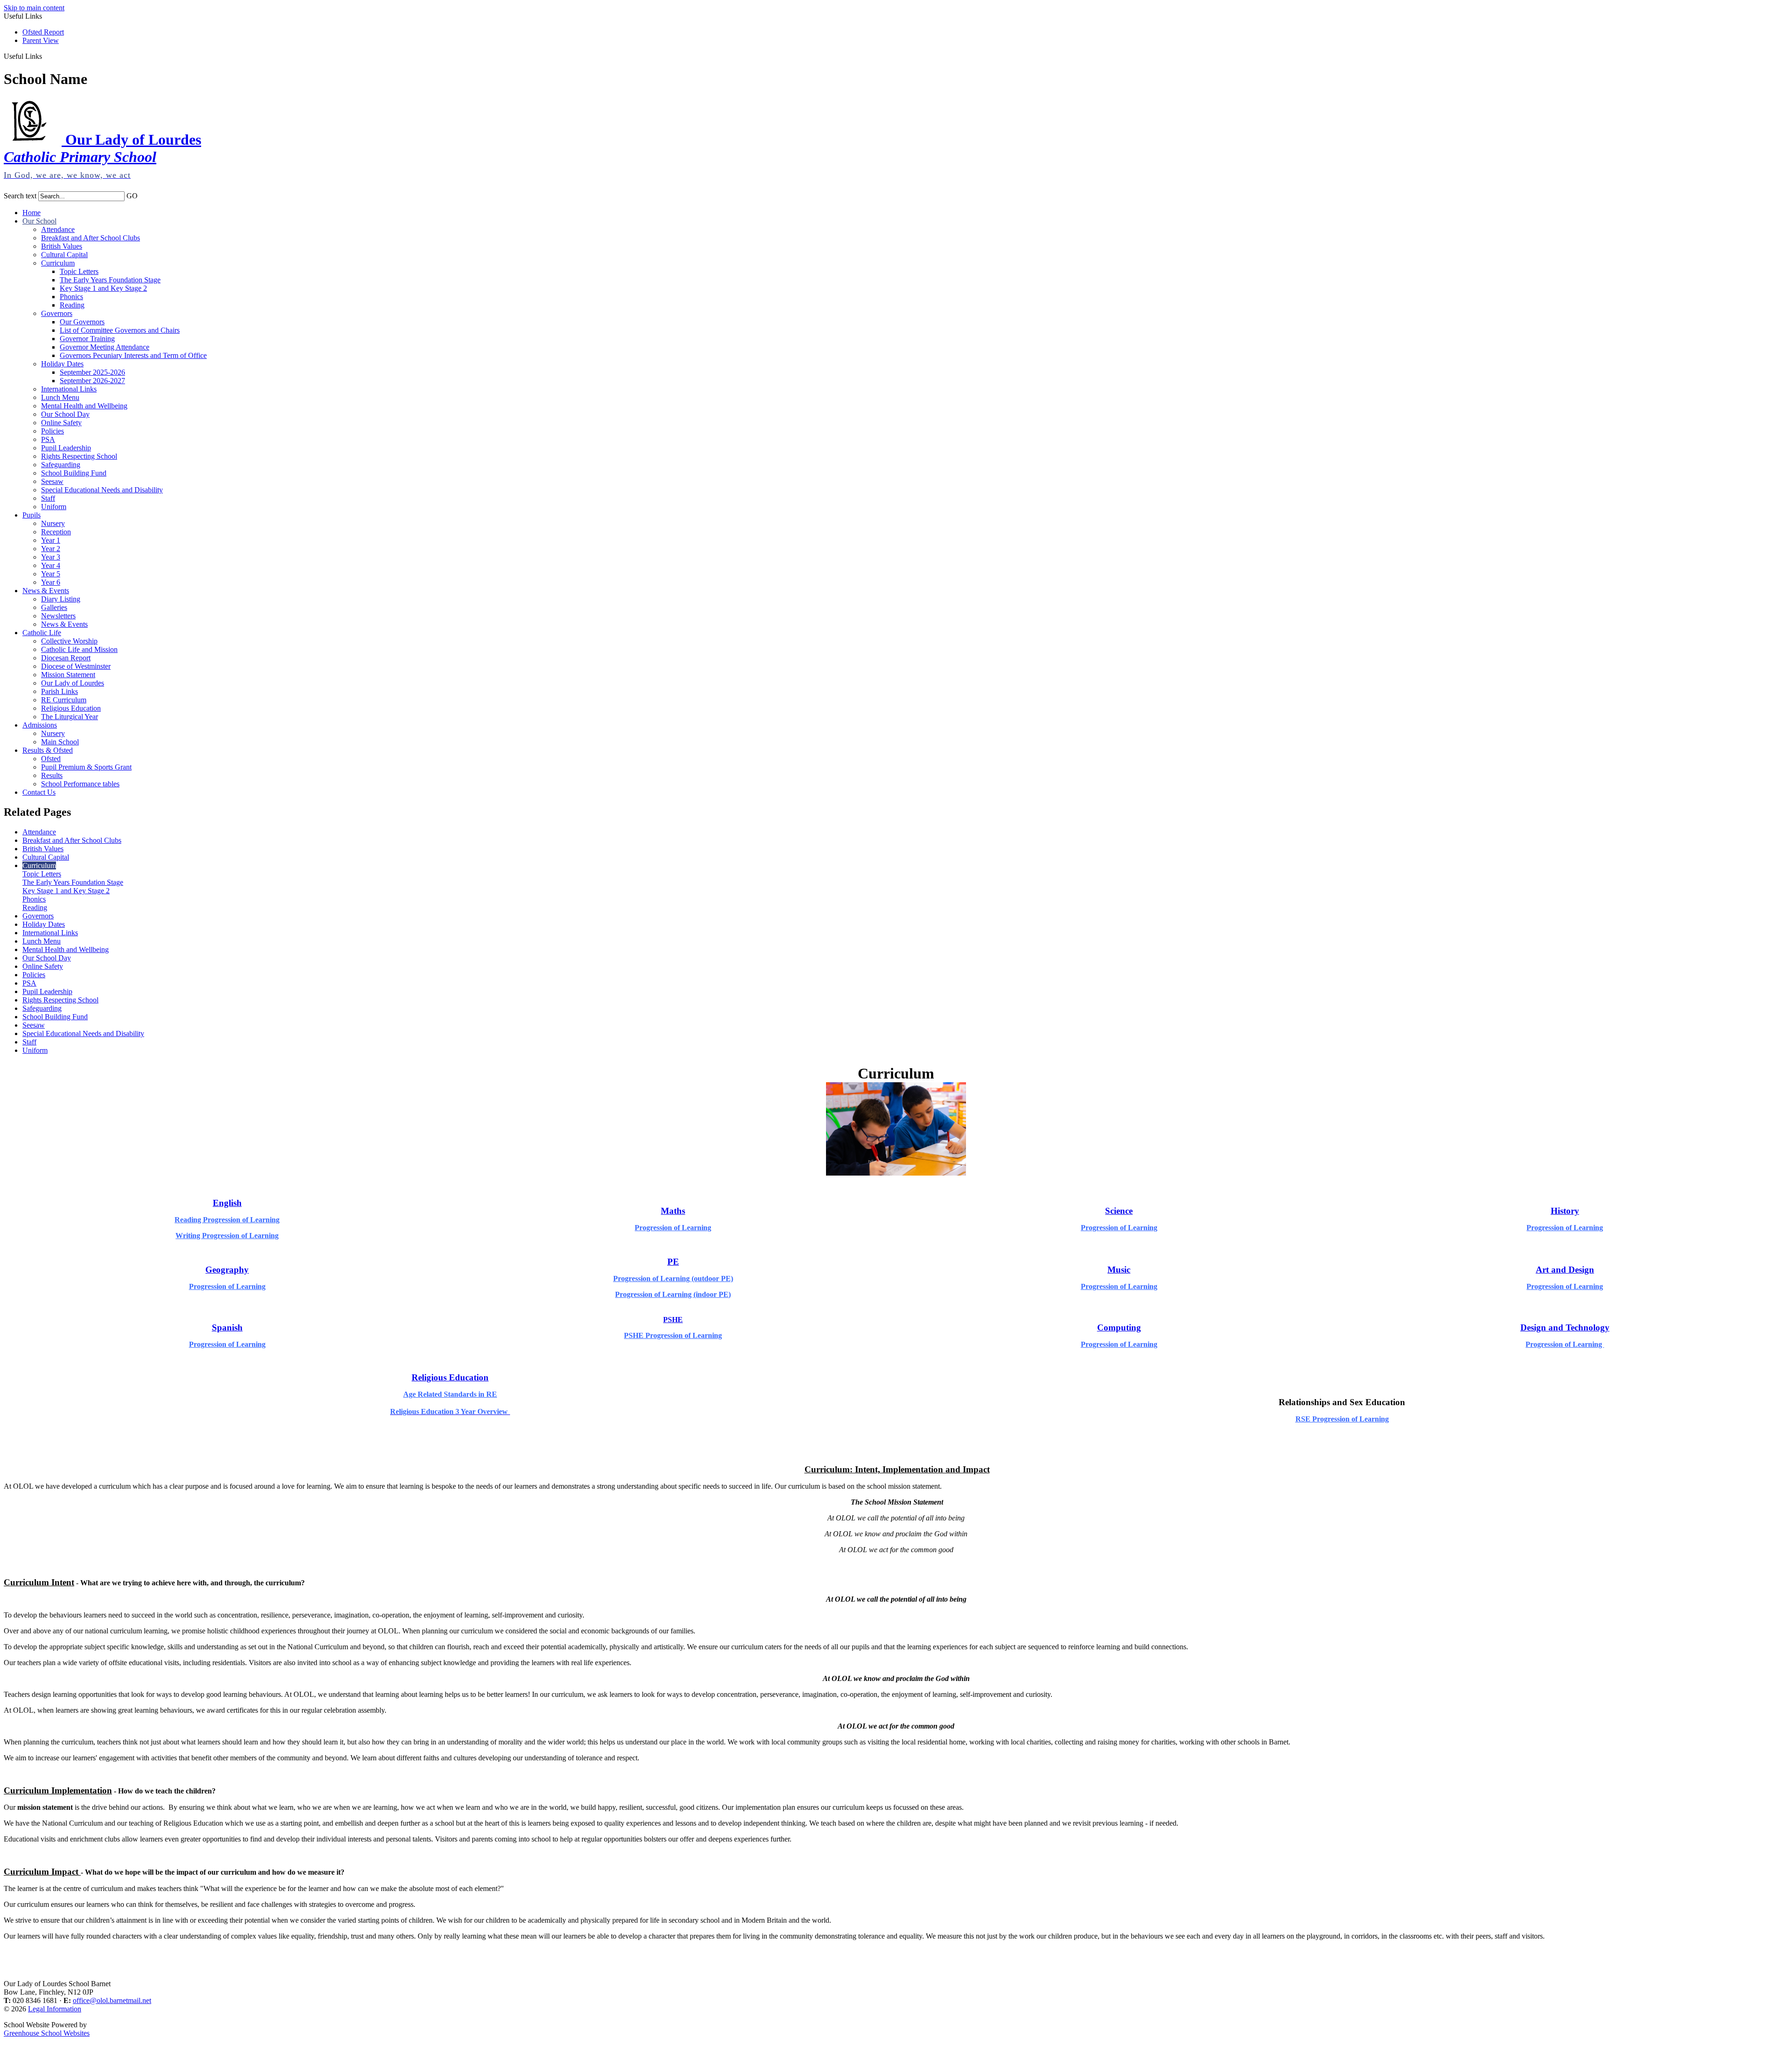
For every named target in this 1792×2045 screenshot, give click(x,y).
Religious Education (71, 708)
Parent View (41, 40)
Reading (72, 305)
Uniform (54, 507)
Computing (1119, 1327)
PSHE (673, 1320)
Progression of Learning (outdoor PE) (673, 1278)
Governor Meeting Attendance (105, 347)
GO (132, 196)
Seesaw (52, 481)
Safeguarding (61, 465)
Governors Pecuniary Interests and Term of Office (133, 355)
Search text (20, 196)
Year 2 (51, 549)
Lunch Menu (60, 397)
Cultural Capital (64, 255)
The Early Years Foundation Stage (110, 280)
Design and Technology (1565, 1327)
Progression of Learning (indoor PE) (673, 1294)
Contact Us (39, 792)
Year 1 (51, 540)
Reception (56, 532)
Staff (48, 498)
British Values (62, 246)
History (1565, 1211)
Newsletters (58, 616)
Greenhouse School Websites (47, 2033)
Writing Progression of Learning (227, 1236)
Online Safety (61, 423)
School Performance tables (80, 784)
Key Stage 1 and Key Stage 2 (103, 288)
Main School (60, 742)
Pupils (31, 515)
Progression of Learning (673, 1228)
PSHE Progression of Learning (673, 1335)
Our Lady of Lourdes (73, 683)
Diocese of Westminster (76, 666)
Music (1119, 1270)
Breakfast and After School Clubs (91, 238)
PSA (48, 439)
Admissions (40, 725)
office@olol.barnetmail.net (112, 2000)
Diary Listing (61, 599)
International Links (69, 389)
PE (673, 1262)
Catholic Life (42, 633)
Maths (673, 1211)
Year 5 (51, 574)
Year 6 (51, 582)
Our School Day (65, 414)
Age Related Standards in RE (450, 1394)
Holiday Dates (62, 364)
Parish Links (59, 691)
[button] (45, 56)
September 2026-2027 (92, 381)
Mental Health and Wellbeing (84, 406)
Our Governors (82, 322)
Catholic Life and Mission (79, 649)
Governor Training (87, 339)
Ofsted (51, 759)
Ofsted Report (43, 32)
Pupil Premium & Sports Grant (86, 767)
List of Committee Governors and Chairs (120, 330)
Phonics (71, 297)
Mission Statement (68, 675)
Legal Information (55, 2009)
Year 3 (51, 557)
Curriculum (58, 263)
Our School (39, 221)
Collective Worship (69, 641)
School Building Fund (74, 473)
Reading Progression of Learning (227, 1220)
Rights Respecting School (79, 456)
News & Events (46, 591)
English (227, 1203)
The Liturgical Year (70, 717)
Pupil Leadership (66, 448)
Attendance (58, 229)
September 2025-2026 (92, 372)
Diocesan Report (66, 658)
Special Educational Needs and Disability (102, 490)
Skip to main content (34, 8)
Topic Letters (79, 271)
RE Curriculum (64, 700)
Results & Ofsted (48, 750)
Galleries (54, 607)
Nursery (53, 523)
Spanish (227, 1327)
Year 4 (51, 565)
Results (52, 775)
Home (31, 213)
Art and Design (1565, 1270)
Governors (57, 313)
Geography (227, 1270)
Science (1119, 1211)
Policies (52, 431)
